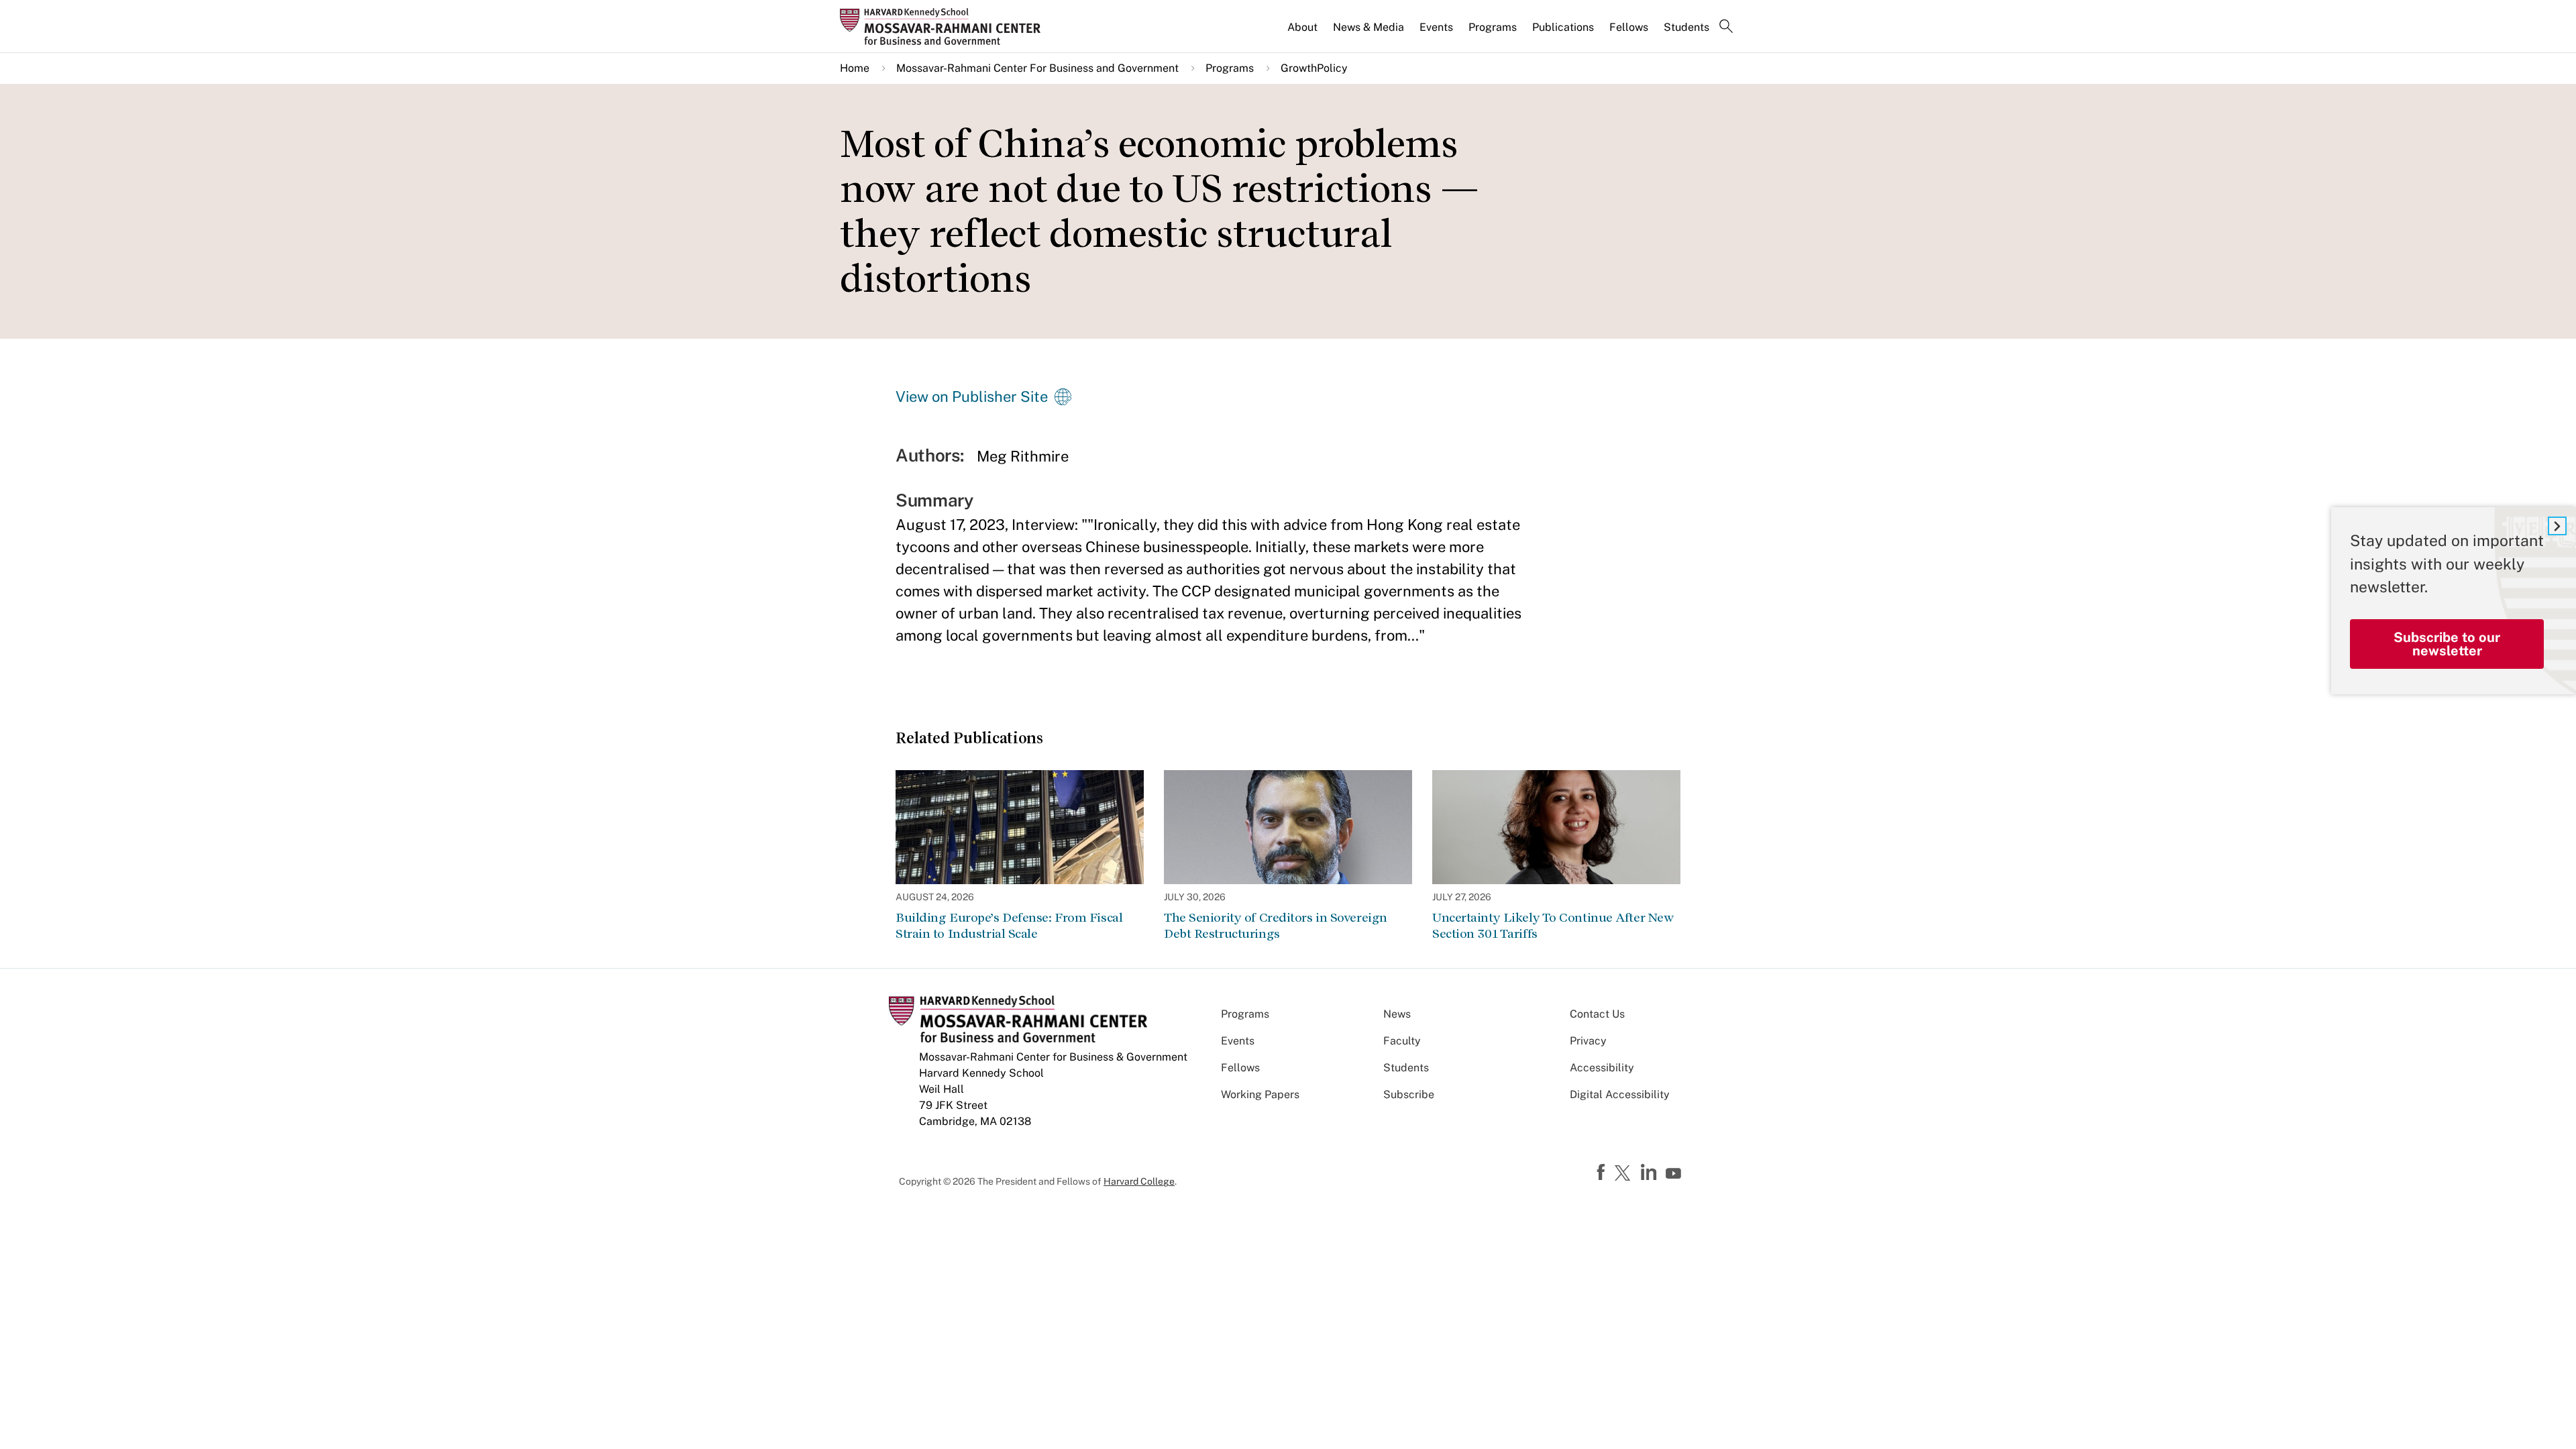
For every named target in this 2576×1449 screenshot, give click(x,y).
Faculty (1402, 1041)
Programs (1493, 27)
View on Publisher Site (972, 396)
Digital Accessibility (1620, 1094)
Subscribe (1409, 1094)
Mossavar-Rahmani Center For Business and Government (1037, 68)
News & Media (1368, 27)
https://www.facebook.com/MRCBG (1603, 1173)
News (1397, 1014)
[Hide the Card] (2557, 526)
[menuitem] (1303, 33)
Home (855, 68)
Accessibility (1602, 1068)
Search (1726, 28)
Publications (1563, 27)
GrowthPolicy (1314, 68)
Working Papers (1260, 1094)
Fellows (1629, 27)
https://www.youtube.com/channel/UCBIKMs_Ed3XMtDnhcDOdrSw (1675, 1174)
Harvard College (1139, 1181)
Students (1686, 27)
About (1302, 27)
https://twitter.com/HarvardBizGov (1625, 1174)
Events (1436, 27)
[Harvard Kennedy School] (945, 26)
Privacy (1588, 1041)
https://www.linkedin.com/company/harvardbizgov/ (1650, 1173)
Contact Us (1597, 1014)
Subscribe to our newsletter (2447, 644)
